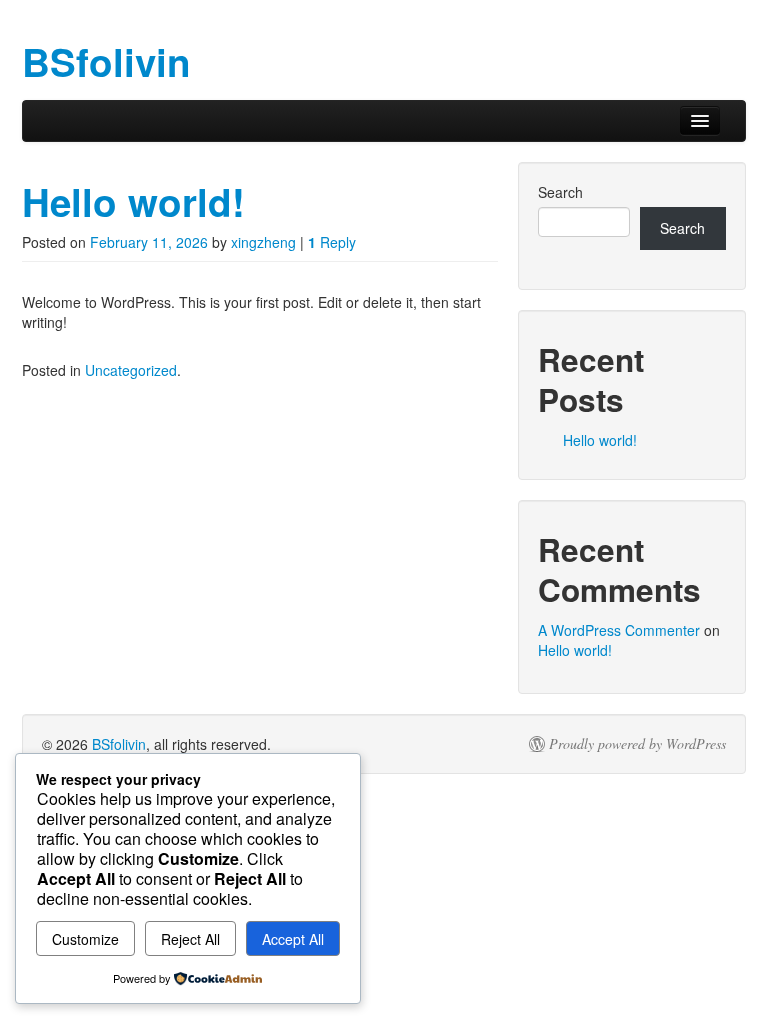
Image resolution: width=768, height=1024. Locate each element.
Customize (85, 939)
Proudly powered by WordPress (637, 744)
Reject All (190, 939)
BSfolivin (119, 744)
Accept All (293, 939)
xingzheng (263, 242)
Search (560, 192)
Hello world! (133, 201)
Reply (332, 242)
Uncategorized (131, 370)
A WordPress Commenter (619, 630)
